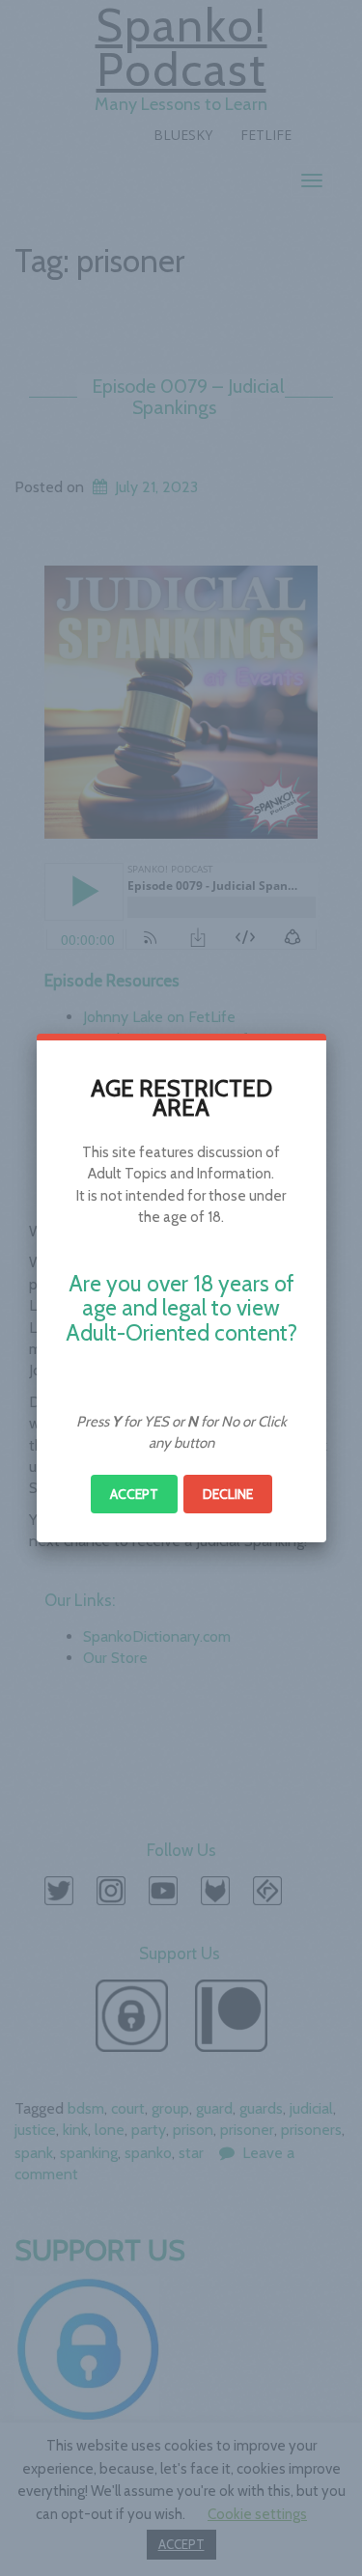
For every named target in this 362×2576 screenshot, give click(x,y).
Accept (134, 1494)
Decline (228, 1494)
